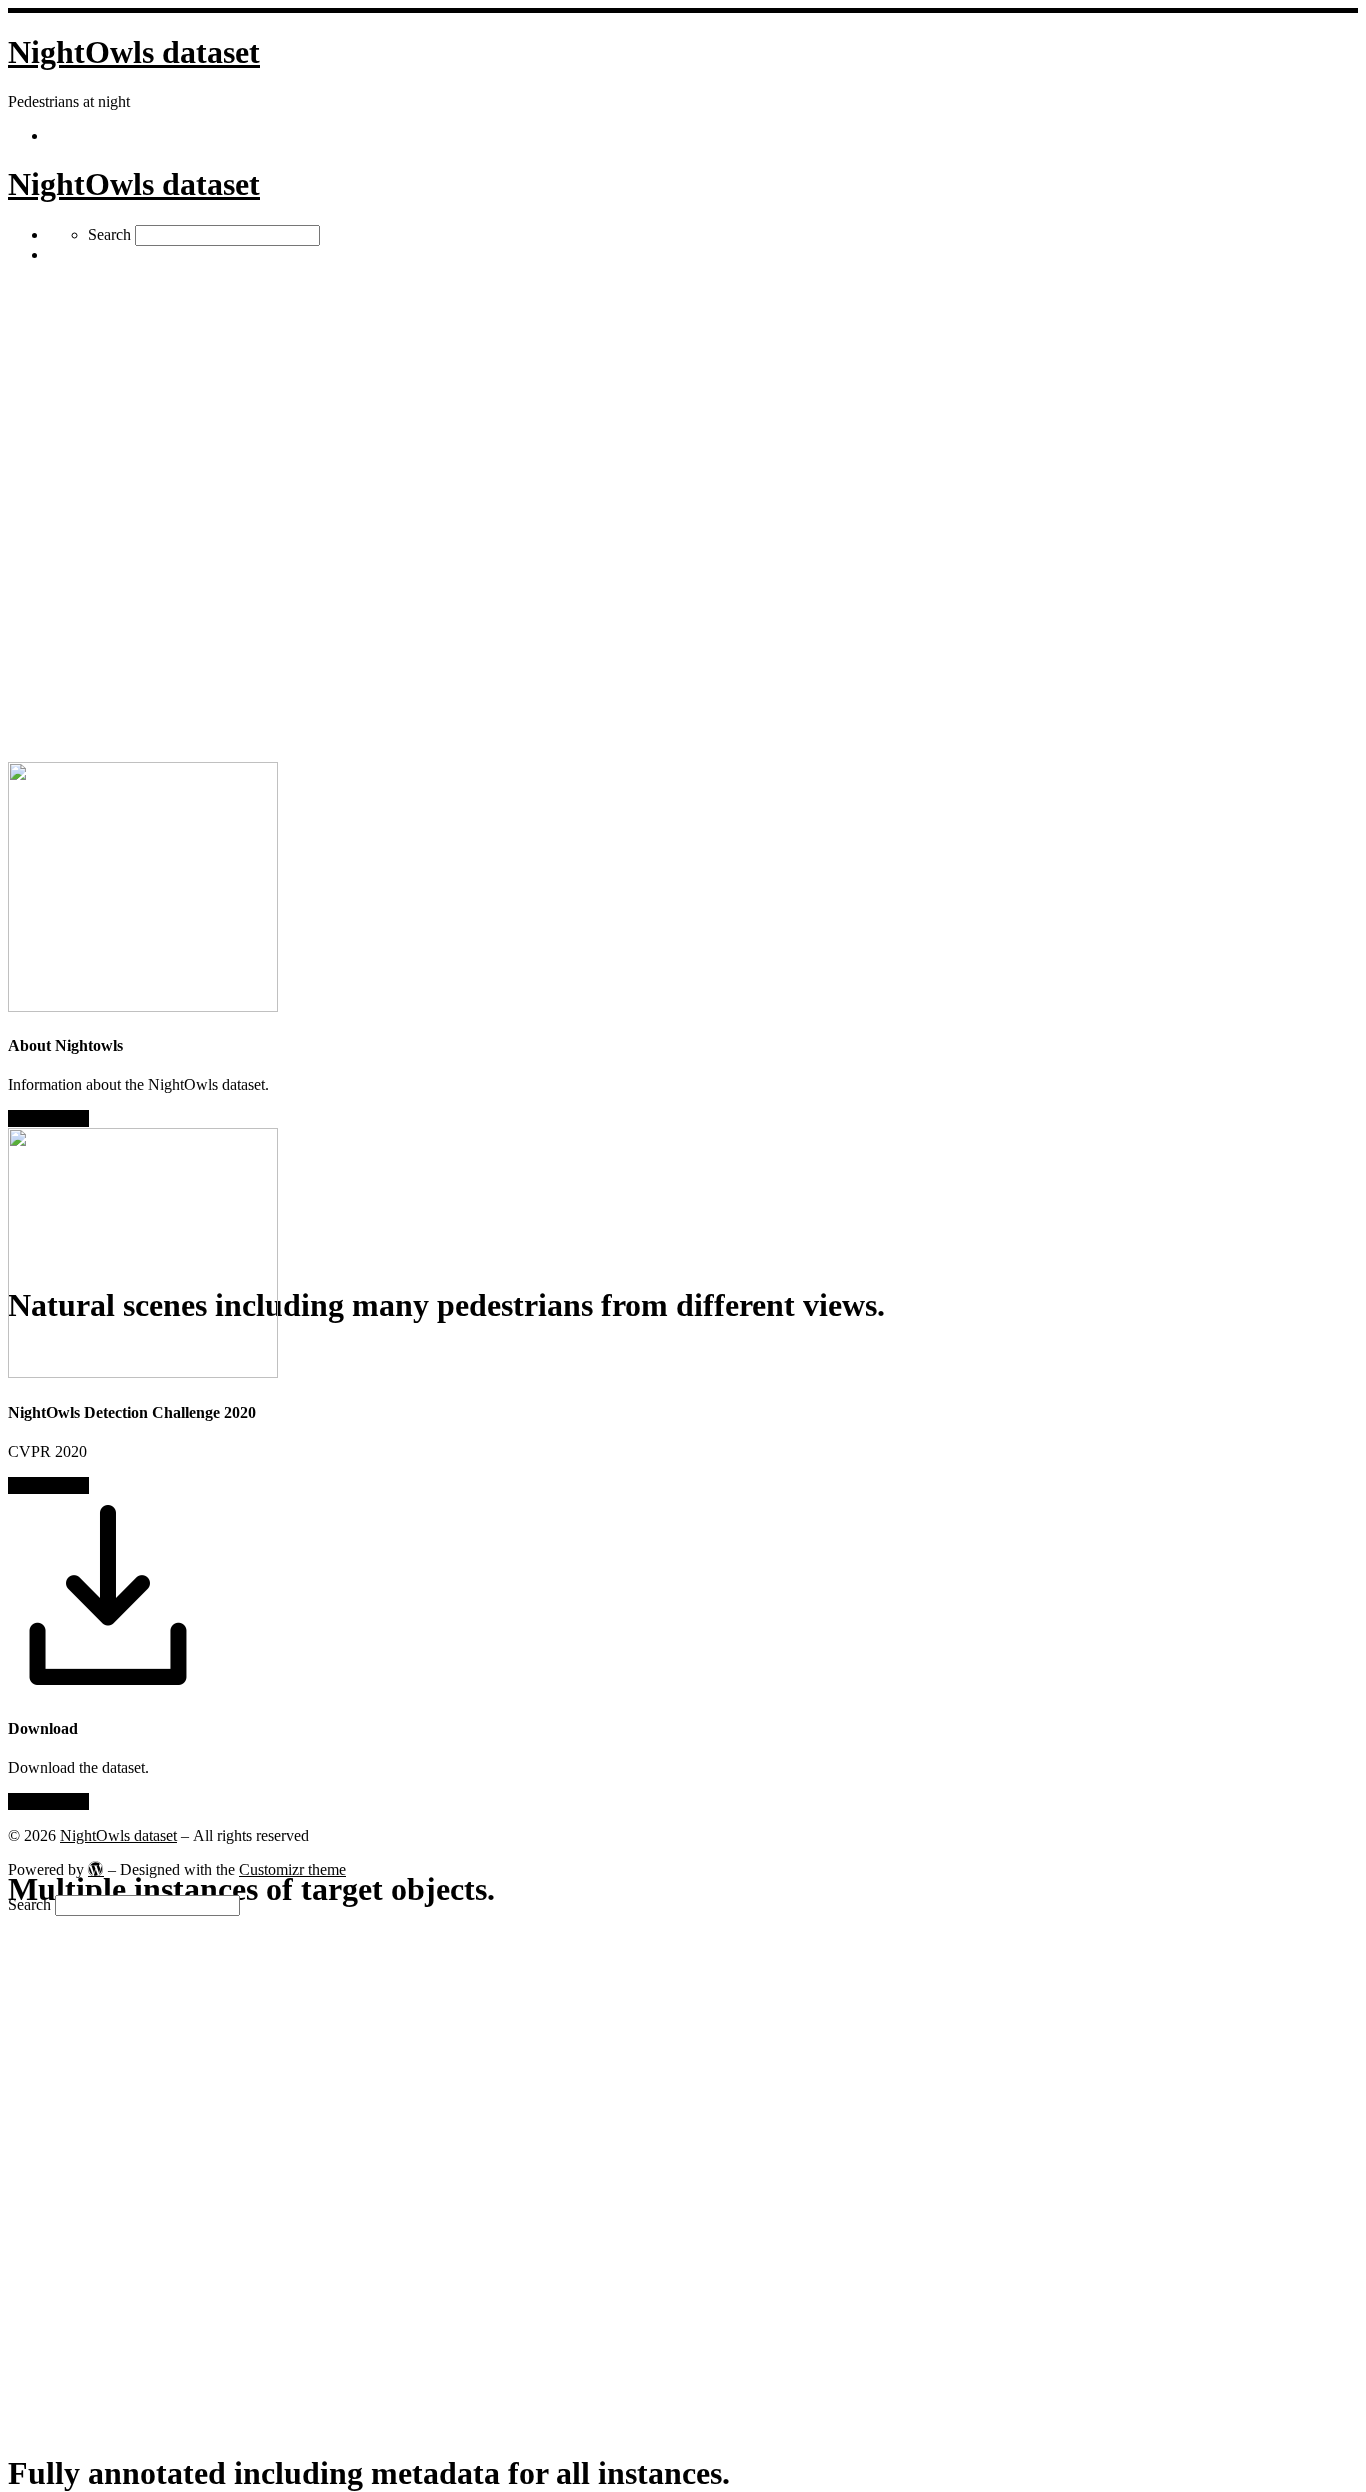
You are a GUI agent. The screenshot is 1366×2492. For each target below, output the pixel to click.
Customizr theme (292, 1869)
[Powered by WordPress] (96, 1869)
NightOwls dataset (118, 1835)
